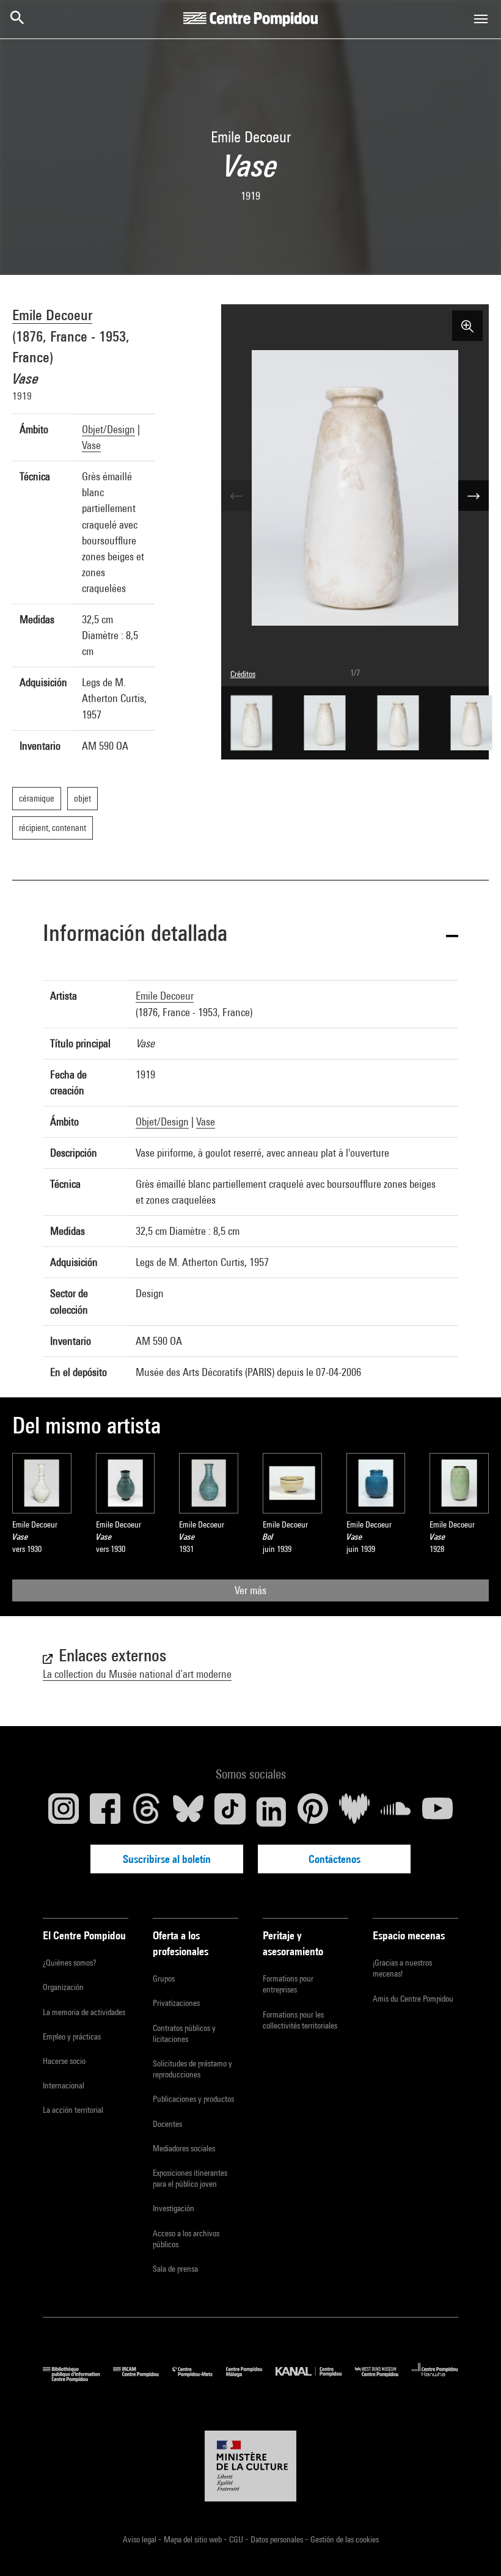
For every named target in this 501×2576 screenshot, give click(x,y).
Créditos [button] (243, 674)
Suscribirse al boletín (167, 1859)
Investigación (174, 2208)
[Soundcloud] (396, 1812)
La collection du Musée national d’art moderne (137, 1674)
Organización (63, 1987)
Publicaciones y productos (193, 2099)
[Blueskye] (188, 1812)
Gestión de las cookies (345, 2539)
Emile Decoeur (52, 315)
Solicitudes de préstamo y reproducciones (192, 2069)
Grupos (164, 1978)
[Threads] (147, 1812)
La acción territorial (73, 2110)
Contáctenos (335, 1859)
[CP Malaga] (251, 2379)
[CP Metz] (199, 2379)
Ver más (250, 1590)
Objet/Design (108, 429)
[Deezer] (354, 1812)
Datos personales (278, 2539)
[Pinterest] (313, 1812)
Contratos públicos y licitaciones (184, 2033)
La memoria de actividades (84, 2012)
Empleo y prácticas (72, 2036)
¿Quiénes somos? (69, 1963)
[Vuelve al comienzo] (472, 2547)
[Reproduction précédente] (236, 496)
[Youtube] (437, 1812)
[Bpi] (78, 2379)
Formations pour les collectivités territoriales (300, 2020)
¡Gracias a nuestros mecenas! (402, 1968)
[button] (250, 935)
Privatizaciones (176, 2003)
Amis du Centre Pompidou (413, 1999)
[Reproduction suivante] (474, 496)
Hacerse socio (64, 2061)
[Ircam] (142, 2379)
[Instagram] (64, 1812)
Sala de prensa (175, 2269)
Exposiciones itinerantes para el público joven (190, 2178)
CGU (237, 2539)
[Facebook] (105, 1812)
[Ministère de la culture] (250, 2466)
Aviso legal (141, 2539)
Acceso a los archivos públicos (186, 2239)
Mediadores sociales (184, 2148)
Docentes (167, 2124)
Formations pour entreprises (288, 1984)
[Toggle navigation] (481, 19)
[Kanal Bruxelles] (315, 2379)
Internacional (64, 2085)
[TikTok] (230, 1812)
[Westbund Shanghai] (383, 2379)
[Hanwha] (435, 2379)
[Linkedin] (271, 1812)
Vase (91, 445)
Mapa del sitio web (194, 2539)
